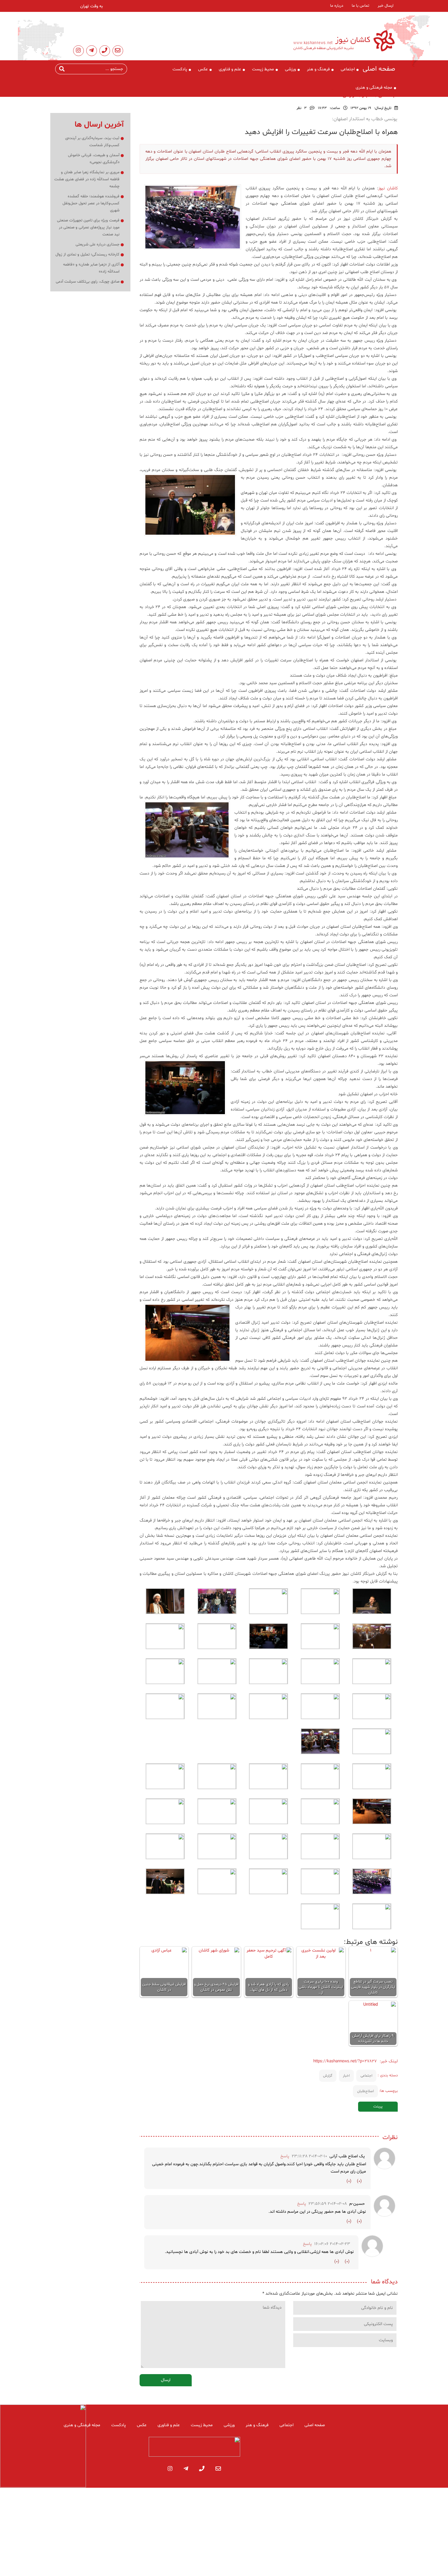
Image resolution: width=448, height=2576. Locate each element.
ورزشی (290, 69)
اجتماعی (348, 69)
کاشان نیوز (388, 188)
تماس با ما (360, 6)
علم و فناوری (230, 69)
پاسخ (285, 2156)
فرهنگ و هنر (318, 69)
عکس (203, 69)
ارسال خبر (386, 6)
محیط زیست (263, 69)
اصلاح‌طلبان (366, 2091)
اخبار (346, 2076)
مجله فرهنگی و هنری (374, 88)
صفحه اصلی (379, 69)
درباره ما (337, 6)
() (359, 2181)
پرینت (378, 2106)
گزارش (328, 2076)
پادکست (180, 69)
